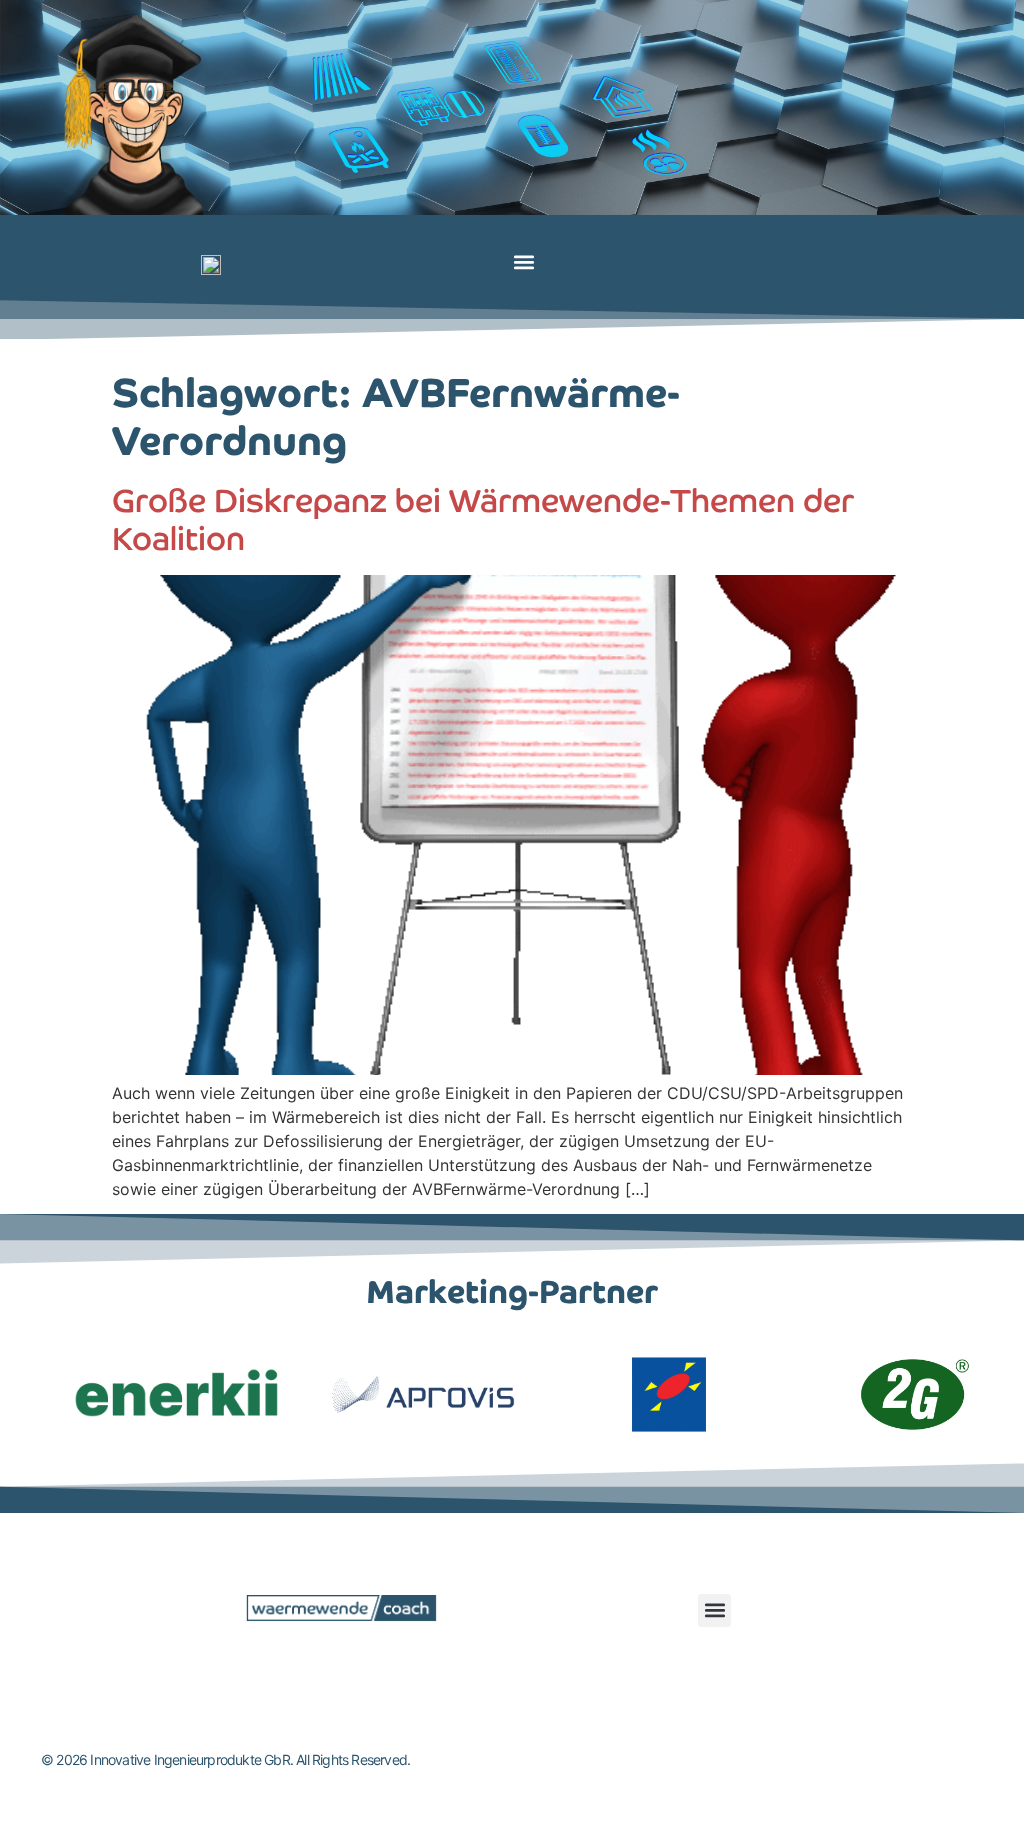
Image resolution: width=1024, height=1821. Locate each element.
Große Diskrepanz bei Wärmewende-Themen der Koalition (483, 520)
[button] (523, 262)
